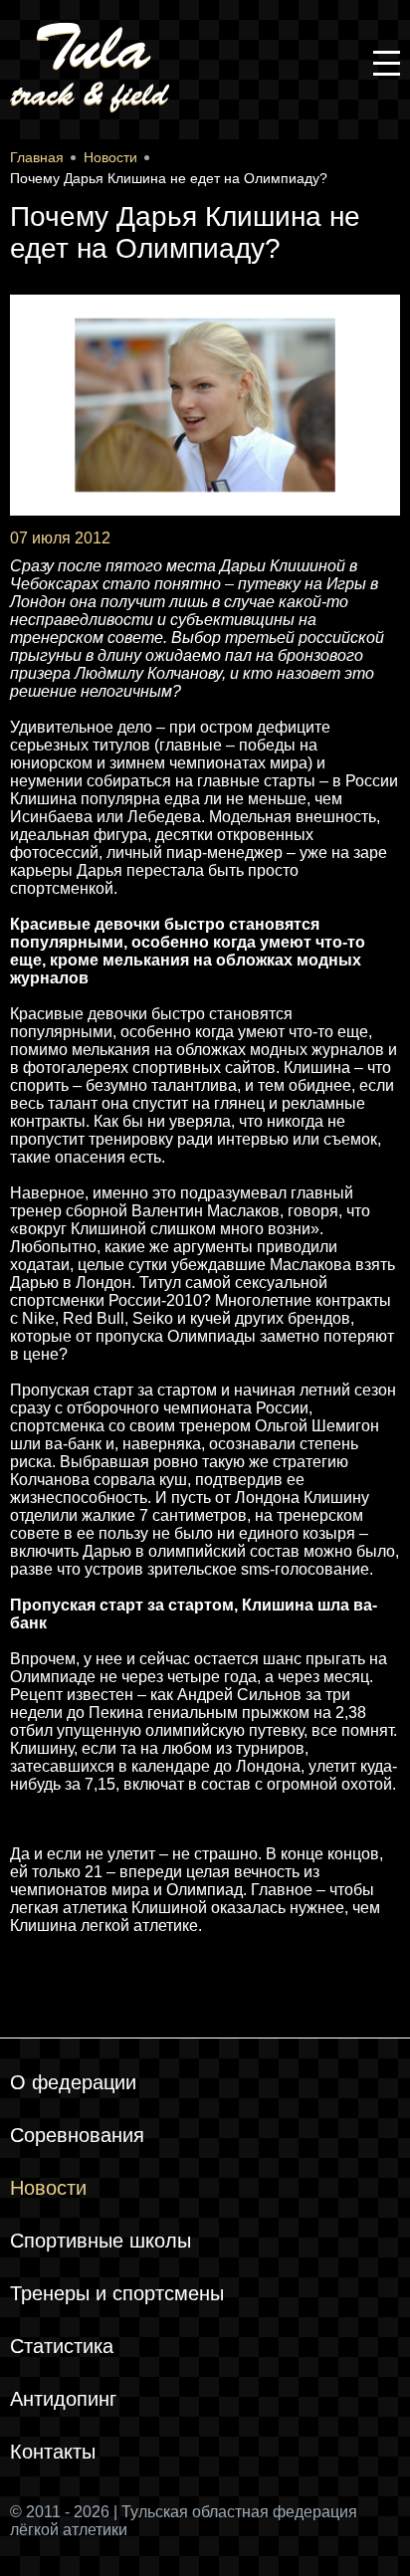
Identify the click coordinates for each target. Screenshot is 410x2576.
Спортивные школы (101, 2241)
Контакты (53, 2452)
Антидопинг (63, 2399)
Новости (48, 2188)
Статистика (62, 2346)
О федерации (73, 2082)
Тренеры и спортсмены (117, 2293)
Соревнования (77, 2135)
